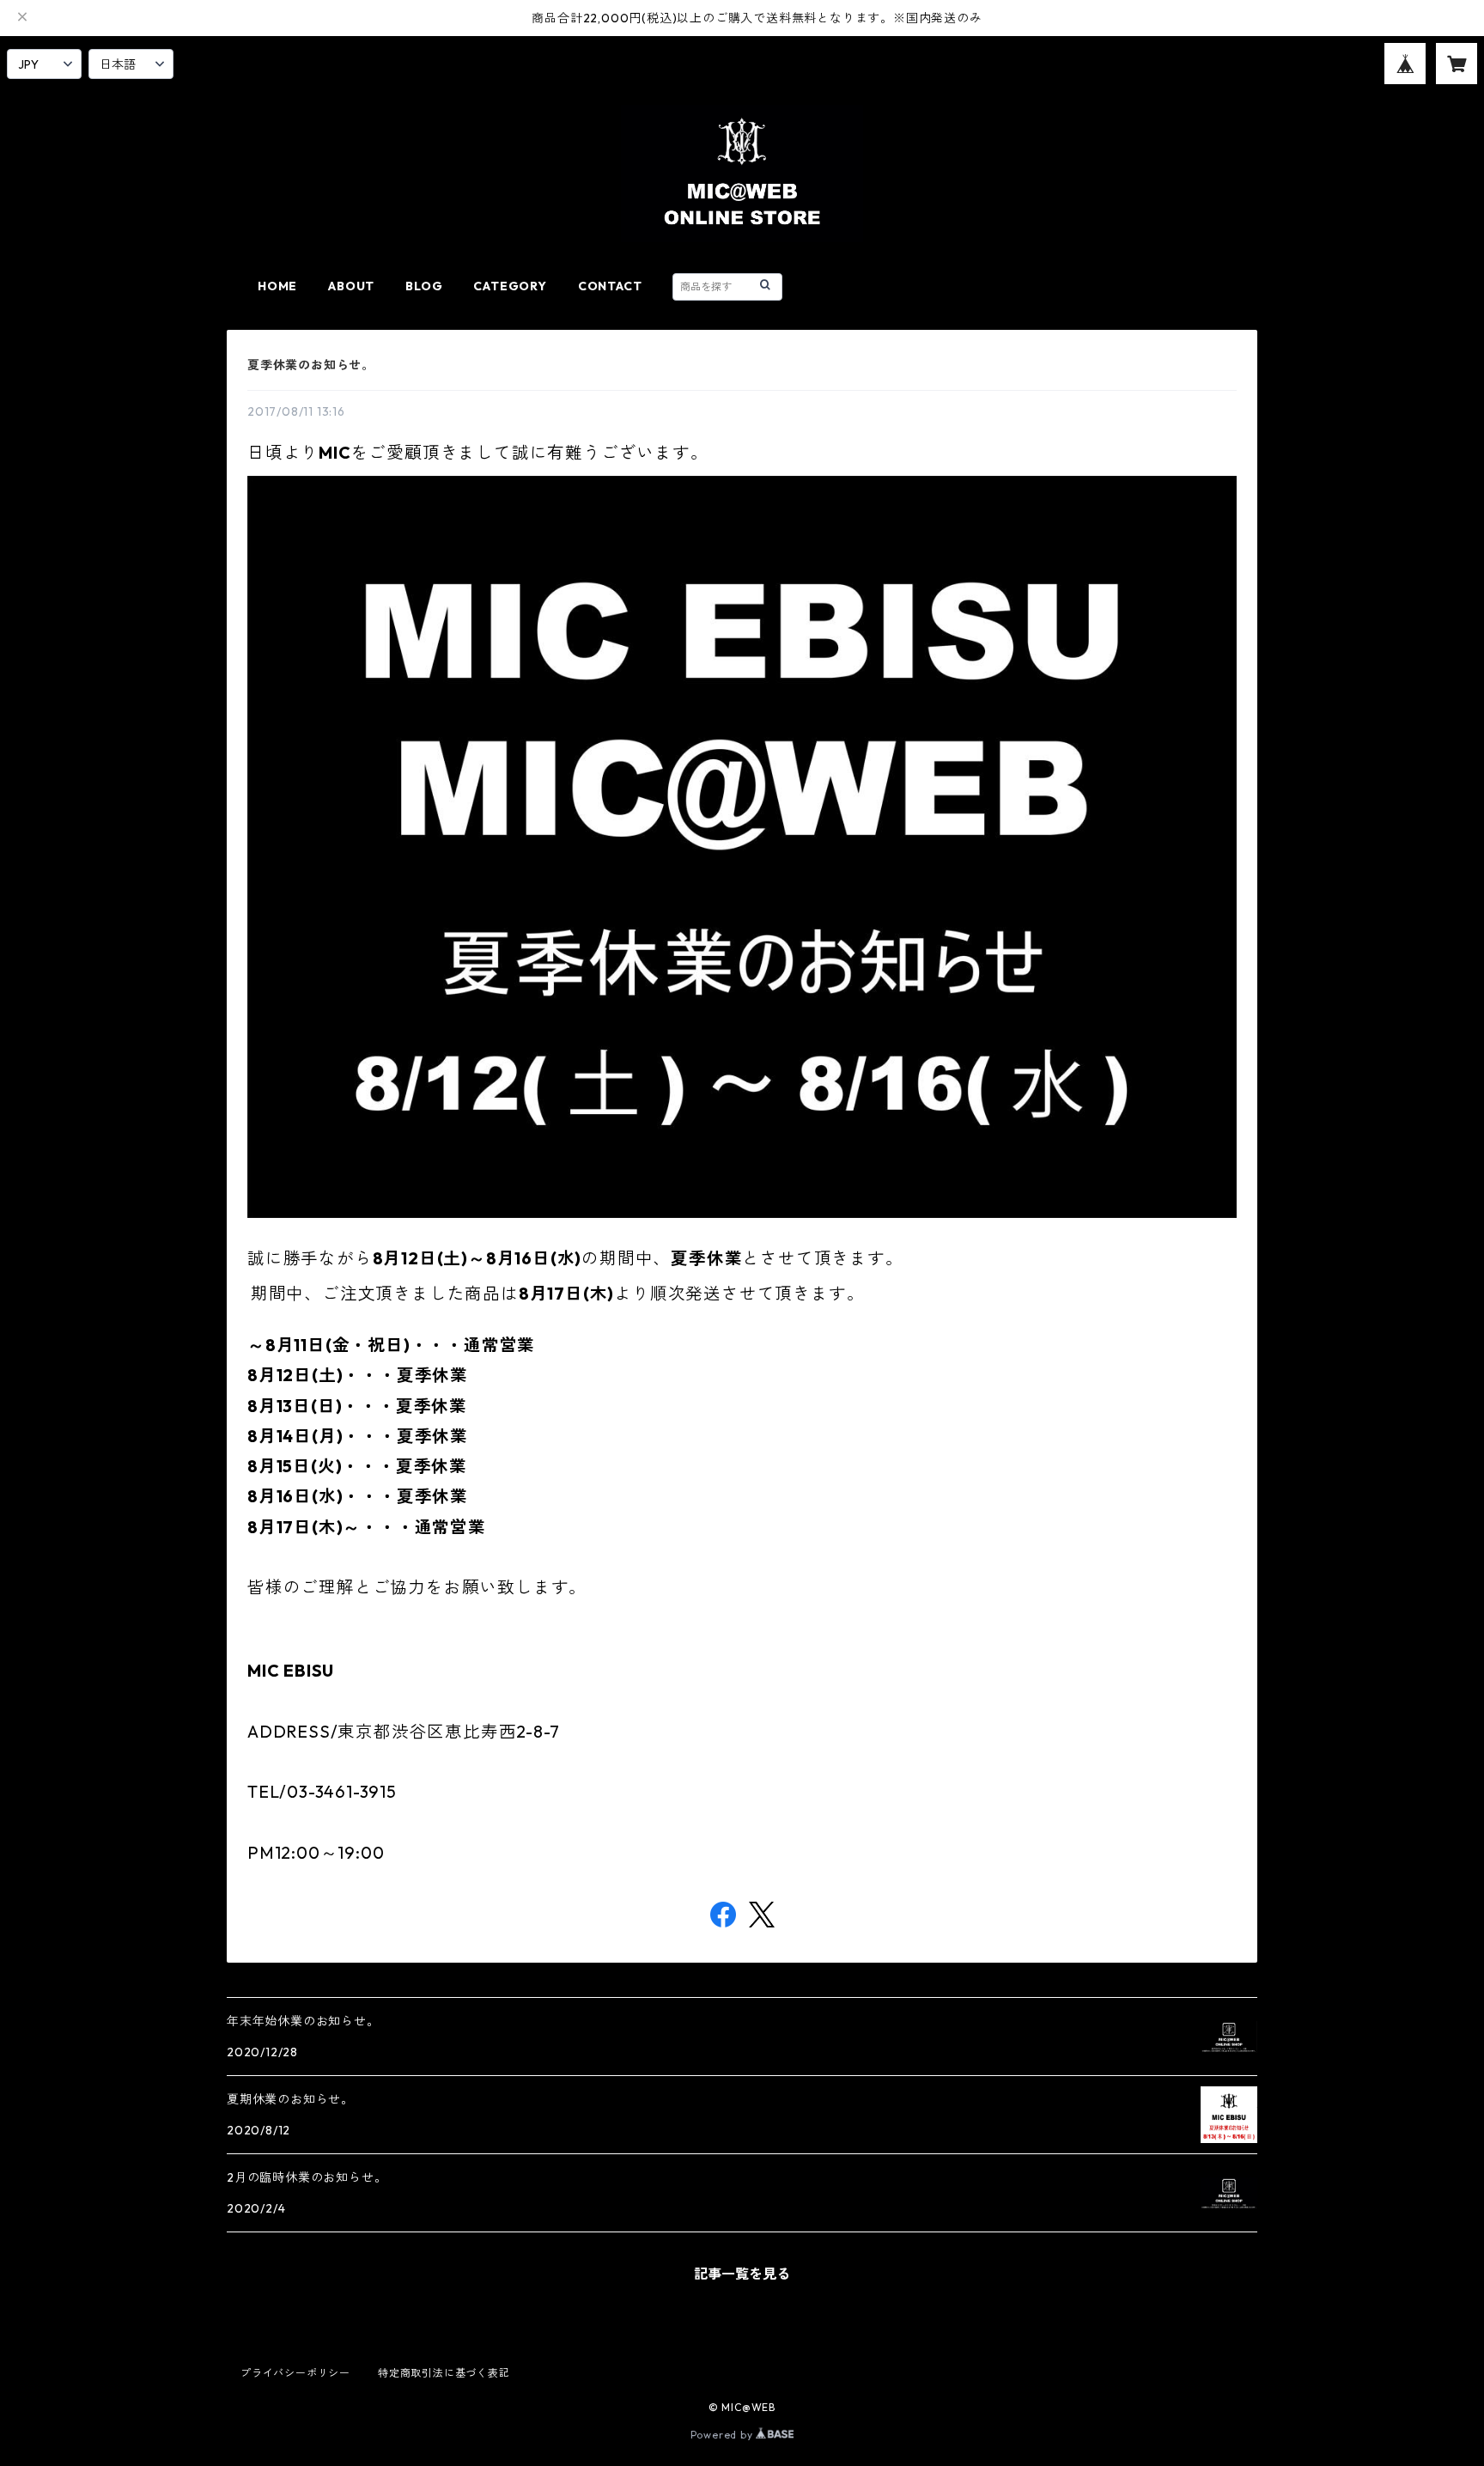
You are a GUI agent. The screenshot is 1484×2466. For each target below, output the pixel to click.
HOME (277, 286)
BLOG (424, 286)
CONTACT (610, 286)
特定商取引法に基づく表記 (444, 2373)
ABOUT (351, 286)
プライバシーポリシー (295, 2373)
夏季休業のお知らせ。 (311, 365)
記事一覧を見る (742, 2274)
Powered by (724, 2435)
